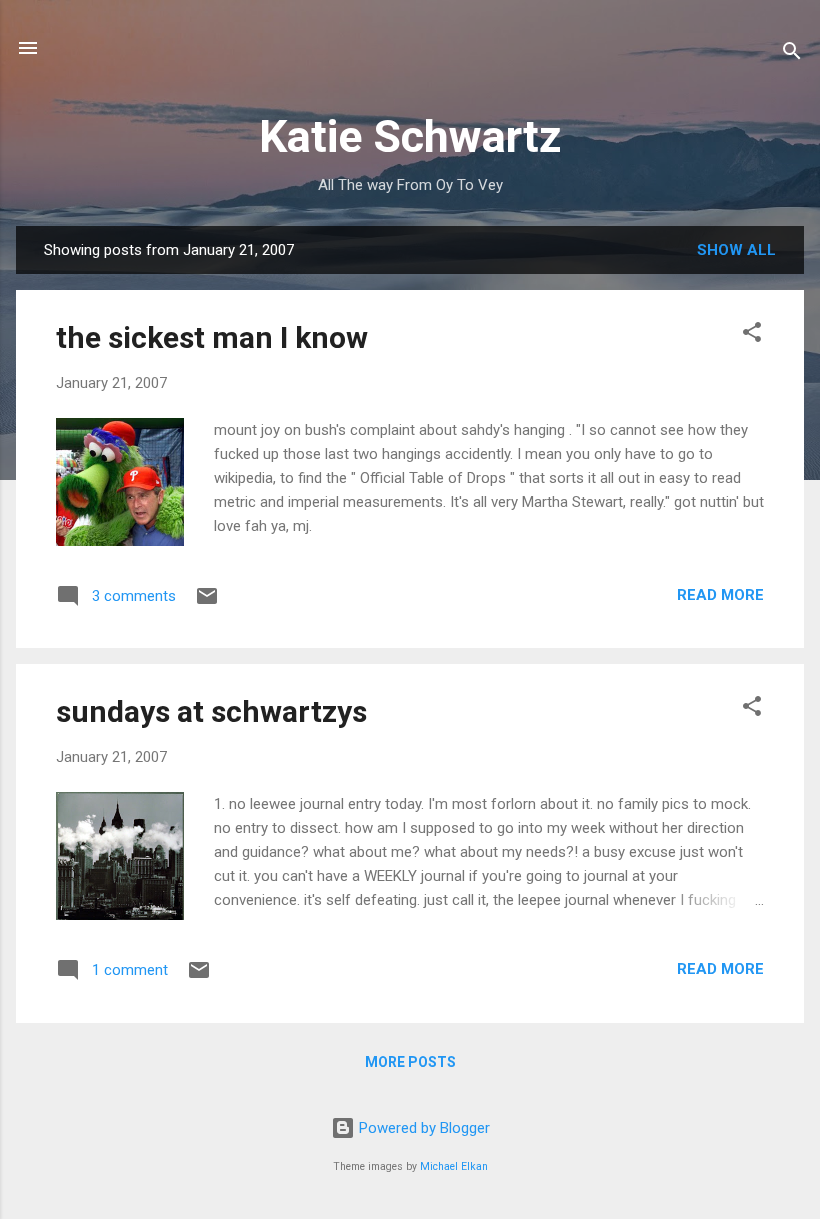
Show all (736, 250)
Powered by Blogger (422, 1128)
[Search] (792, 54)
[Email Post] (207, 603)
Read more (720, 595)
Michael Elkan (454, 1166)
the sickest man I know (212, 337)
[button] (752, 335)
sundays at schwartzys (211, 711)
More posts (410, 1062)
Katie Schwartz (410, 136)
